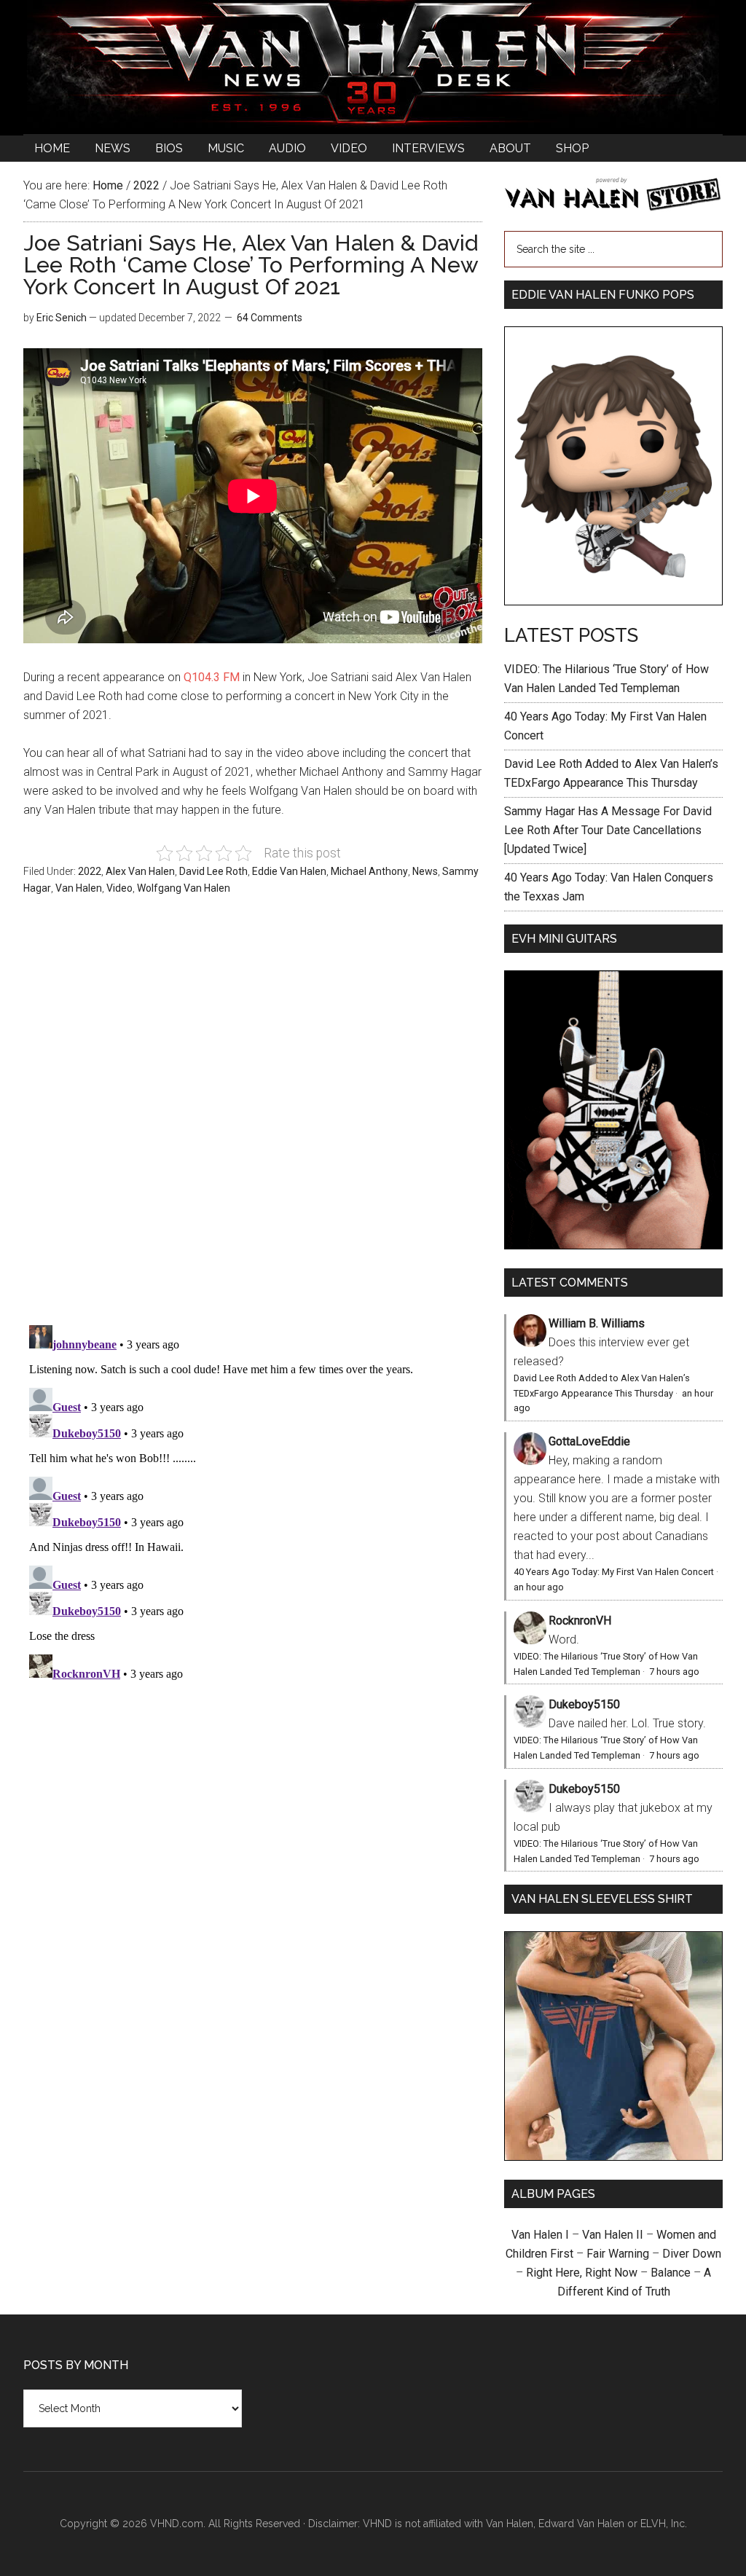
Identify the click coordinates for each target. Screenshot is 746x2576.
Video (119, 888)
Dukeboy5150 (584, 1704)
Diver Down (692, 2254)
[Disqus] (253, 1501)
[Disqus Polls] (253, 1118)
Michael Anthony (369, 871)
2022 (90, 871)
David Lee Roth (213, 871)
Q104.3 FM (212, 677)
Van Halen (79, 888)
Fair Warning (618, 2254)
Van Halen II (613, 2235)
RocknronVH (580, 1621)
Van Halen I (540, 2235)
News (425, 871)
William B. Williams (597, 1323)
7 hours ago (674, 1672)
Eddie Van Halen (289, 871)
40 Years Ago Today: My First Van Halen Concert (614, 1572)
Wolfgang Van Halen (184, 888)
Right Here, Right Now (582, 2273)
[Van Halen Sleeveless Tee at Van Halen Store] (613, 2157)
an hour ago (539, 1587)
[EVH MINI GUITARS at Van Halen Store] (613, 1245)
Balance (671, 2273)
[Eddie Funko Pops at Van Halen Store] (613, 601)
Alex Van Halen (140, 871)
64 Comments (270, 318)
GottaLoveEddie (589, 1441)
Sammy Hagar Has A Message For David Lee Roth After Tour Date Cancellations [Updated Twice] (608, 830)
